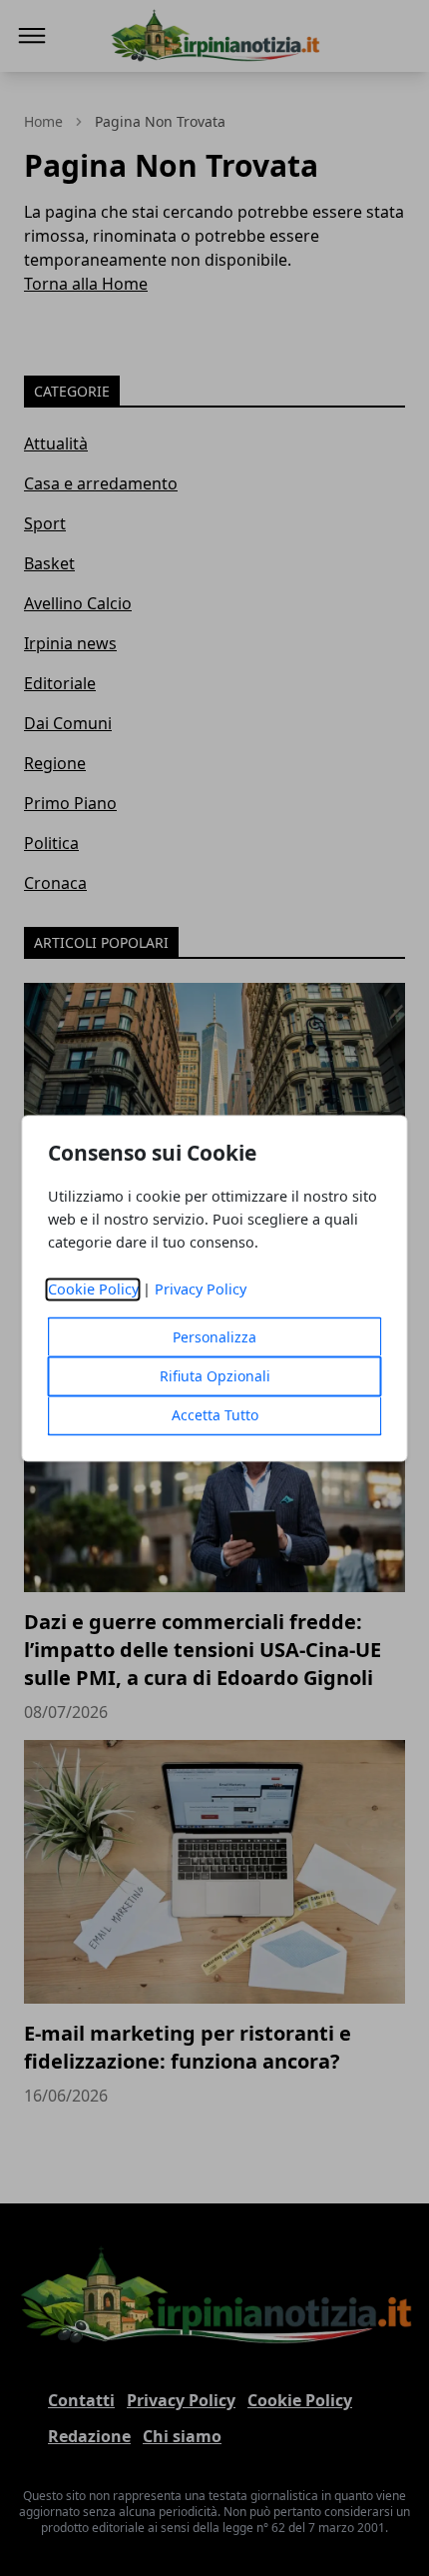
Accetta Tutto (215, 1415)
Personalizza (214, 1337)
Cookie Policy (93, 1289)
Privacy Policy (201, 1289)
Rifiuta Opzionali (215, 1376)
